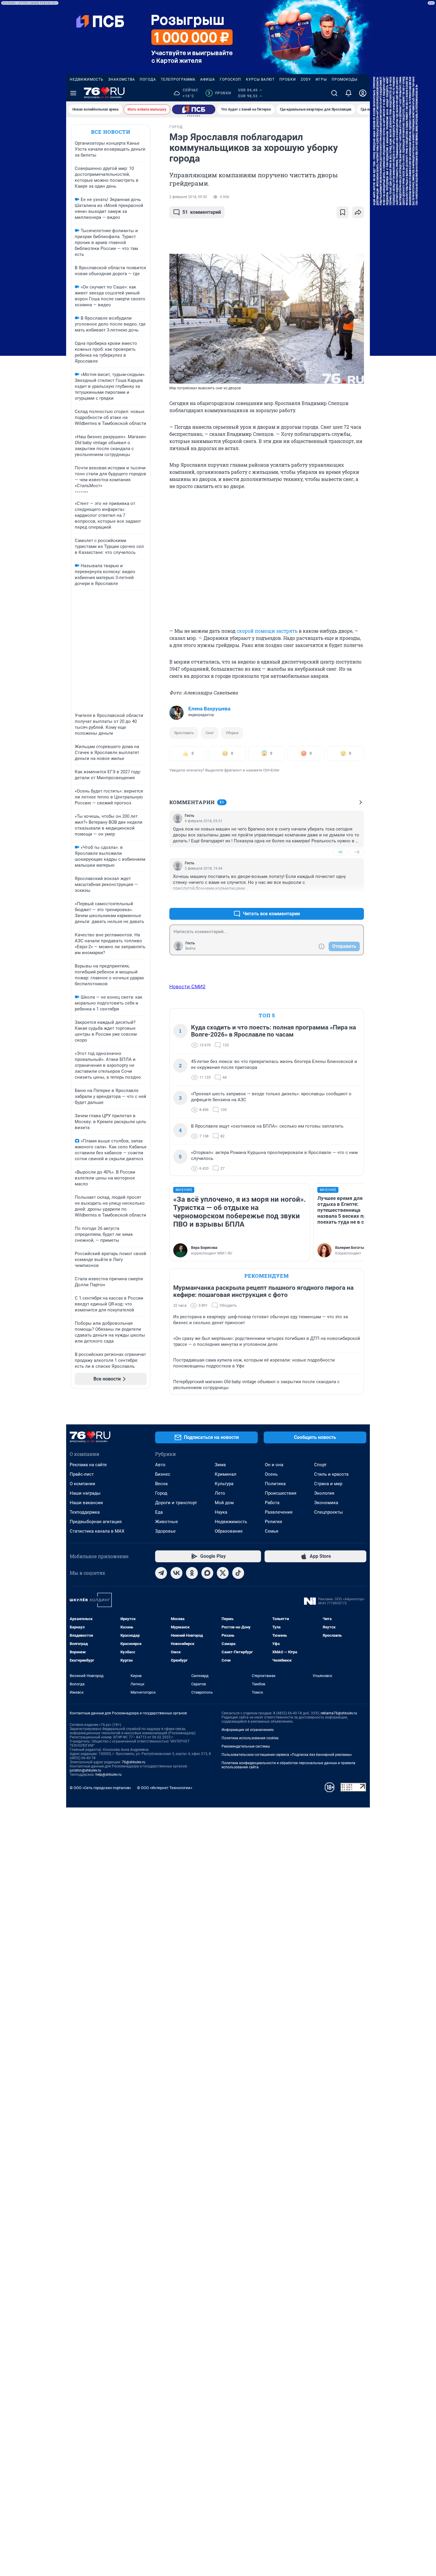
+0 (340, 852)
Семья (272, 1531)
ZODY (306, 79)
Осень (271, 1474)
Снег (210, 733)
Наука (221, 1512)
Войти (190, 949)
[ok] (192, 1573)
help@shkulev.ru (109, 1775)
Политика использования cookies (250, 1738)
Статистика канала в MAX (97, 1531)
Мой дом (224, 1503)
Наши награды (85, 1493)
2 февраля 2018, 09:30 (188, 197)
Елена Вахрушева (209, 709)
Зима (220, 1465)
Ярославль (184, 733)
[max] (207, 1573)
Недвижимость (87, 79)
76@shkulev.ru (134, 1762)
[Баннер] (194, 109)
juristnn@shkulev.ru (85, 1770)
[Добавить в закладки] (343, 212)
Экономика (326, 1503)
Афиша (208, 79)
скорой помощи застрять (267, 631)
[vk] (176, 1573)
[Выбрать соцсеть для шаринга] (358, 212)
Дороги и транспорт (176, 1503)
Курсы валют (260, 79)
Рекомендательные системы (246, 1746)
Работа (272, 1503)
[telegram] (161, 1573)
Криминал (226, 1474)
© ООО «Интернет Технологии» (165, 1788)
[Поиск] (334, 93)
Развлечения (279, 1512)
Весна (161, 1484)
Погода (148, 79)
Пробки (288, 79)
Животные (167, 1522)
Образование (229, 1531)
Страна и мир (328, 1484)
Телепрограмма (178, 79)
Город (161, 1493)
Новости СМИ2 (187, 986)
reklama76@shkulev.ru (339, 1713)
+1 (340, 899)
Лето (220, 1493)
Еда (159, 1512)
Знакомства (122, 79)
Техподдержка (85, 1512)
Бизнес (163, 1474)
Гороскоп (230, 79)
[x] (223, 1573)
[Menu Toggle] (73, 93)
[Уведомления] (349, 93)
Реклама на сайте (88, 1465)
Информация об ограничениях (248, 1730)
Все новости (111, 132)
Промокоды (344, 79)
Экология (324, 1493)
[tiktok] (238, 1573)
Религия (273, 1522)
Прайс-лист (82, 1474)
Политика (275, 1484)
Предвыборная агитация (96, 1522)
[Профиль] (363, 93)
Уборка (232, 733)
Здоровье (165, 1531)
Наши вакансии (86, 1503)
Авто (160, 1465)
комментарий (202, 212)
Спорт (320, 1465)
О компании (82, 1484)
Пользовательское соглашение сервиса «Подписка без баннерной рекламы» (287, 1755)
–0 (357, 852)
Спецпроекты (328, 1512)
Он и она (274, 1465)
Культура (224, 1484)
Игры (321, 79)
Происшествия (281, 1493)
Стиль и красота (331, 1474)
